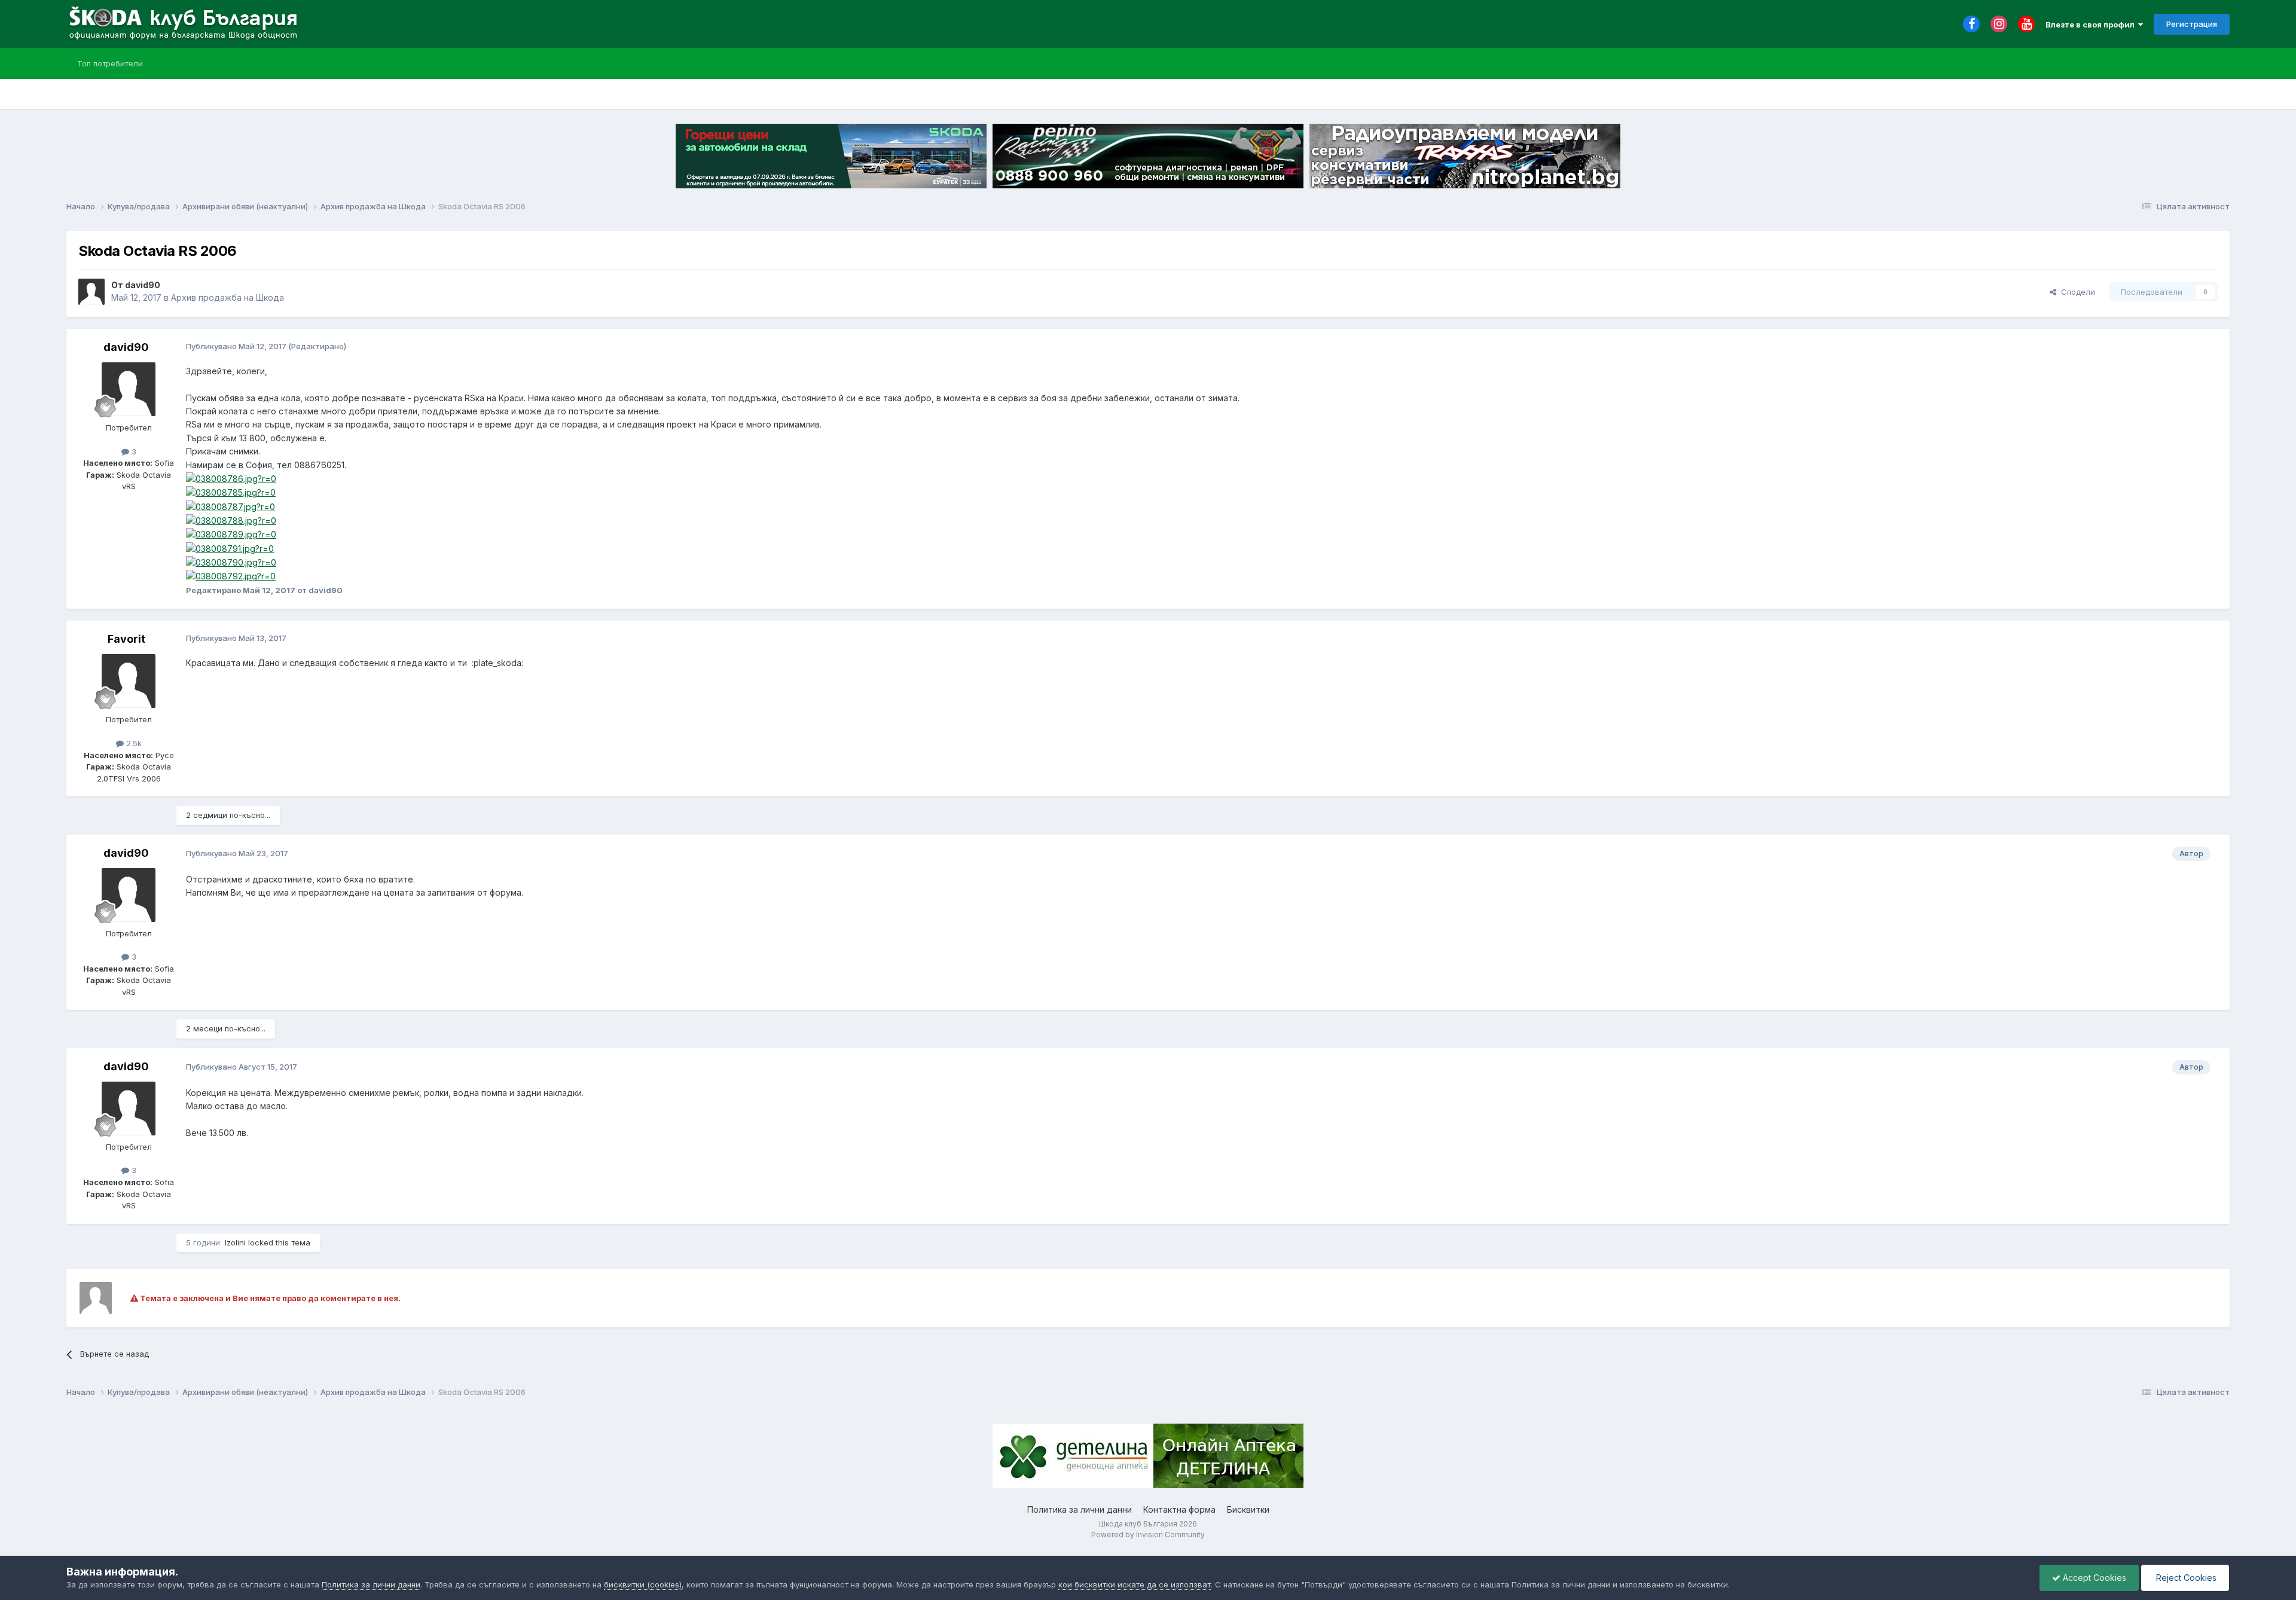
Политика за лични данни (1080, 1509)
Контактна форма (1179, 1509)
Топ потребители (110, 63)
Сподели (2076, 292)
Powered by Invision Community (1148, 1535)
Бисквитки (1248, 1509)
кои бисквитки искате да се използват (1135, 1584)
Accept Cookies (2093, 1578)
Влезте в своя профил (2092, 25)
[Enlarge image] (231, 478)
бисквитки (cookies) (643, 1584)
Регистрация (2192, 24)
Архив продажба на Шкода (228, 297)
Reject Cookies (2185, 1578)
